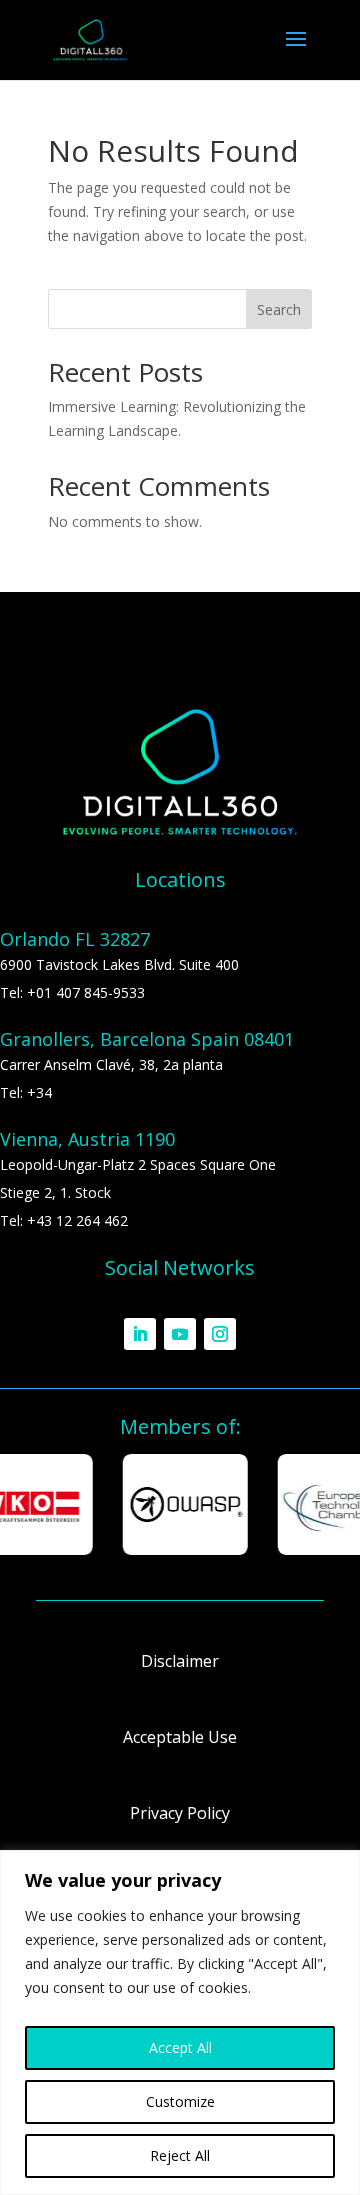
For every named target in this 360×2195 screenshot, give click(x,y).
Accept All (180, 2047)
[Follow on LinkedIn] (140, 1334)
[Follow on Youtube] (180, 1334)
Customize (180, 2101)
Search (279, 309)
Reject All (180, 2155)
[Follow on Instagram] (220, 1334)
